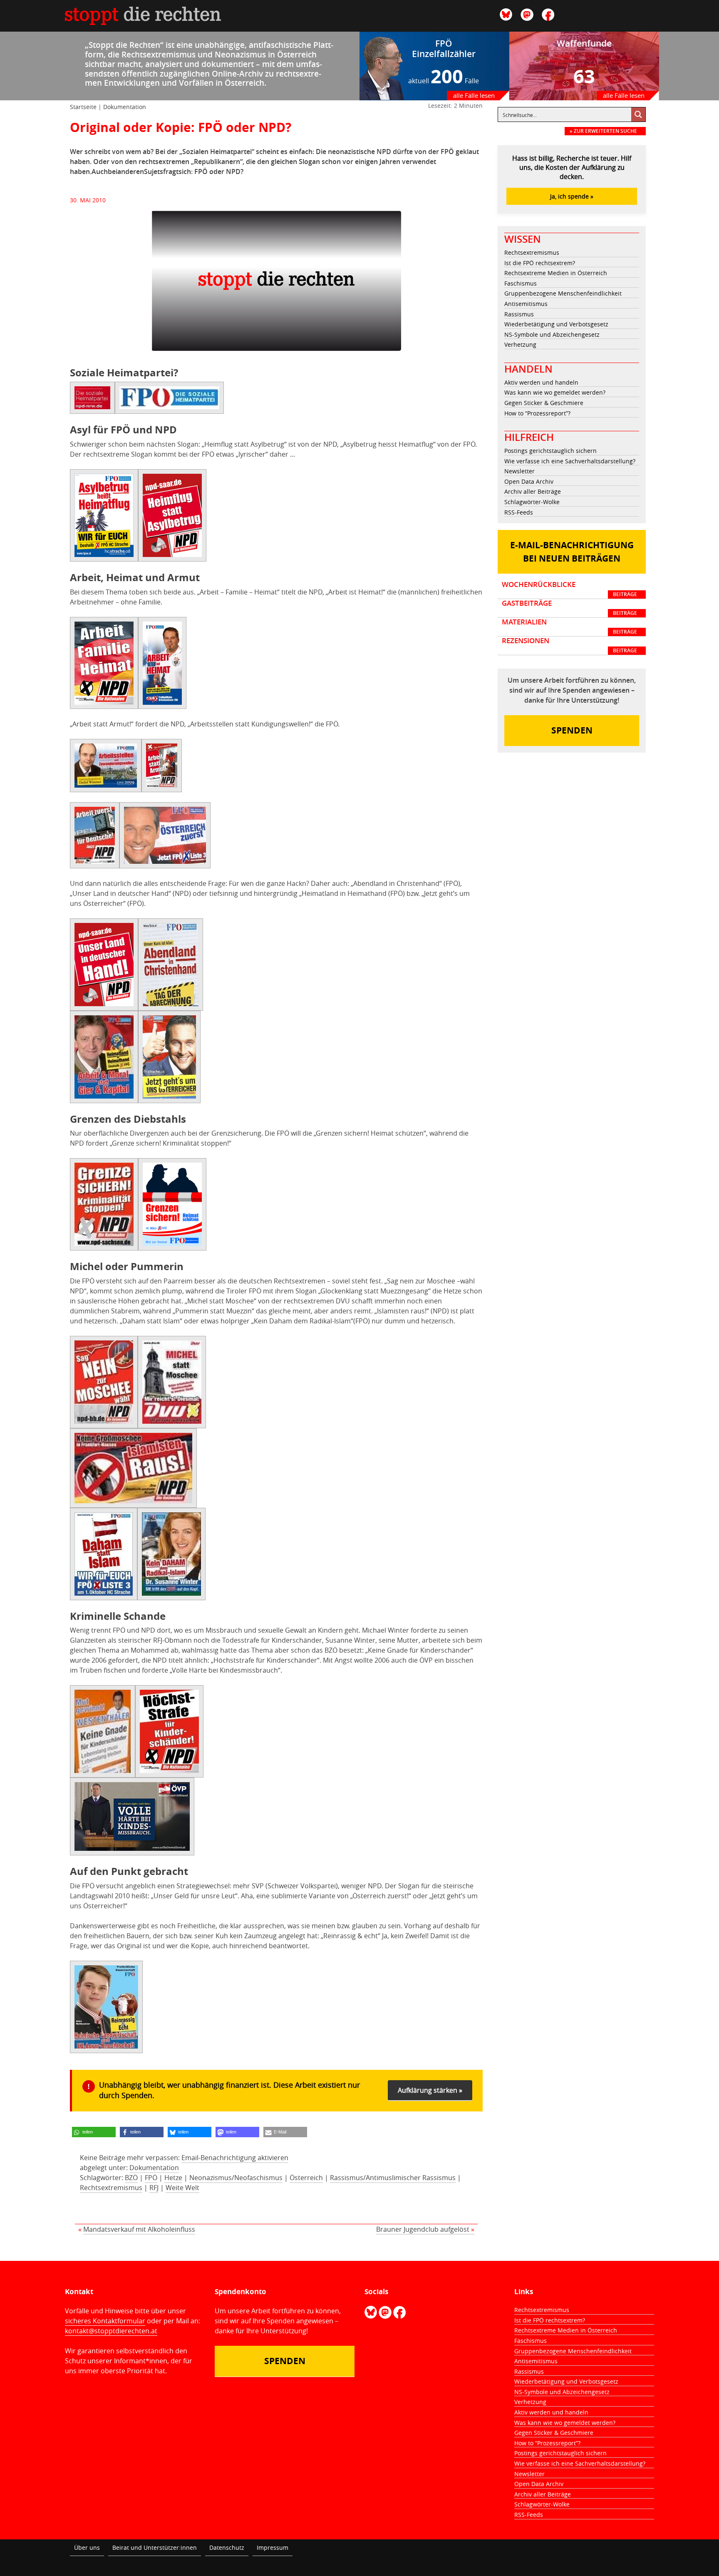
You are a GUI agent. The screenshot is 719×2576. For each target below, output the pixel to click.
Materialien (569, 627)
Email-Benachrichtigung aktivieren (235, 2158)
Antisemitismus (526, 304)
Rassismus (519, 314)
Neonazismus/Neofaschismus (236, 2178)
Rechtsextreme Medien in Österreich (556, 273)
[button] (94, 2132)
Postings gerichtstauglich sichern (550, 451)
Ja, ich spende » (572, 196)
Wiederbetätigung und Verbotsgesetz (556, 324)
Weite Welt (182, 2188)
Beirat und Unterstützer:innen (155, 2547)
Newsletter (519, 471)
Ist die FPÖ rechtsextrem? (540, 263)
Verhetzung (520, 344)
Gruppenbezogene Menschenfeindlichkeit (563, 293)
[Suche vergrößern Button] (638, 114)
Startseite (83, 107)
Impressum (273, 2547)
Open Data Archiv (529, 481)
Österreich (306, 2178)
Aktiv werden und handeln (541, 382)
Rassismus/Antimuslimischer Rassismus (393, 2178)
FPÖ (151, 2178)
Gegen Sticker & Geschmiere (544, 403)
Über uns (87, 2547)
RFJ (154, 2188)
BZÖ (131, 2178)
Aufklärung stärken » (430, 2090)
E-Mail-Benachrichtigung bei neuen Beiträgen (572, 552)
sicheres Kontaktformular (105, 2321)
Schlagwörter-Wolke (532, 502)
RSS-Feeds (519, 512)
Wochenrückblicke (569, 589)
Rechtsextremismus (111, 2188)
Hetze (173, 2178)
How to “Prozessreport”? (537, 413)
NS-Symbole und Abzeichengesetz (552, 334)
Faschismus (521, 283)
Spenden (572, 730)
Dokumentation (125, 107)
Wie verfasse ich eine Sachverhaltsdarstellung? (570, 461)
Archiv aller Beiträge (533, 491)
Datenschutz (227, 2547)
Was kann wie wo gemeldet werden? (555, 392)
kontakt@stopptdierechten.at (111, 2331)
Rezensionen (569, 645)
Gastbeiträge (569, 608)
